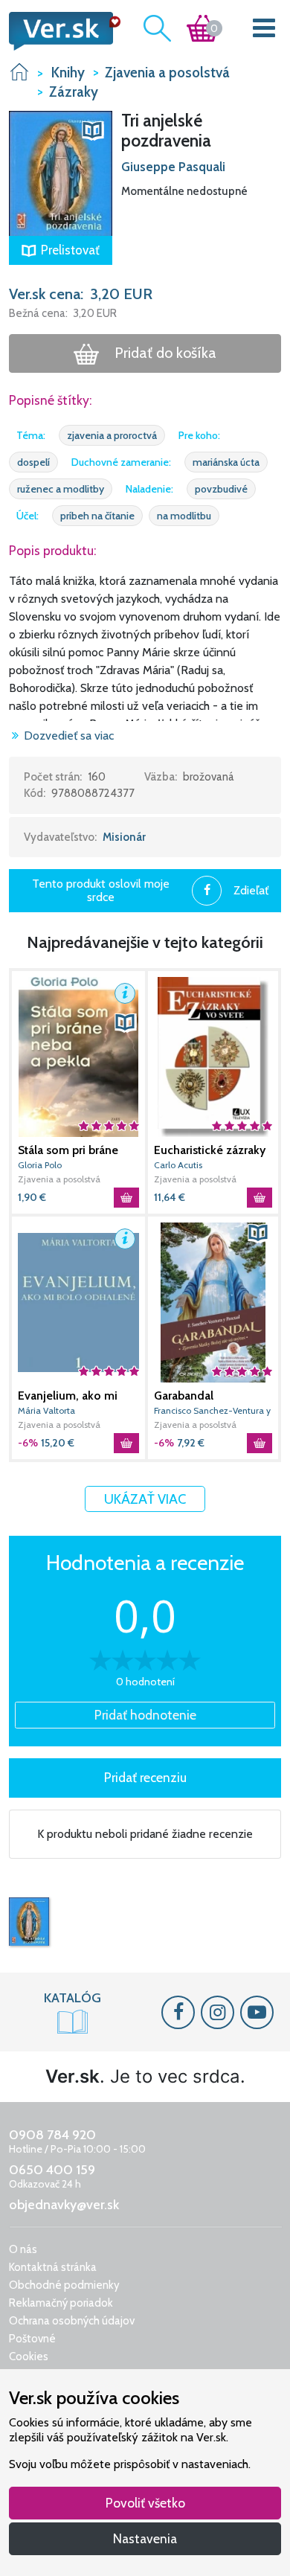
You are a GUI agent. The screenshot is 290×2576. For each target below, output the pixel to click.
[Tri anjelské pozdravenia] (29, 1922)
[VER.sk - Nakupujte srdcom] (61, 31)
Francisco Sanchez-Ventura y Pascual (212, 1411)
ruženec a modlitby (61, 489)
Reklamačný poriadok (61, 2303)
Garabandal (184, 1396)
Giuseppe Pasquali (173, 167)
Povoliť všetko (145, 2503)
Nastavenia (145, 2538)
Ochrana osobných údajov (72, 2321)
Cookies (29, 2356)
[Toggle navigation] (264, 31)
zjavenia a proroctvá (112, 435)
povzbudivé (221, 489)
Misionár (124, 837)
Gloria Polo (40, 1165)
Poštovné (32, 2339)
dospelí (33, 462)
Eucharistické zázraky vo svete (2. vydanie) (210, 1150)
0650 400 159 (52, 2170)
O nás (23, 2249)
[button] (61, 172)
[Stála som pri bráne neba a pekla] (78, 1057)
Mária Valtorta (46, 1410)
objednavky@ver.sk (64, 2205)
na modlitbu (184, 516)
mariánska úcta (226, 462)
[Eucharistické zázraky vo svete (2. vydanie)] (213, 1057)
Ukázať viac (145, 1499)
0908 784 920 (52, 2135)
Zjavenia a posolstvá (59, 1179)
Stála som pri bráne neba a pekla (68, 1150)
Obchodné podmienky (64, 2285)
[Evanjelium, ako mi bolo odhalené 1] (78, 1303)
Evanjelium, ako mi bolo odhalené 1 (68, 1396)
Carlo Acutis (178, 1165)
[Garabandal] (213, 1303)
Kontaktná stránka (53, 2267)
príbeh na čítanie (97, 516)
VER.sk (19, 72)
